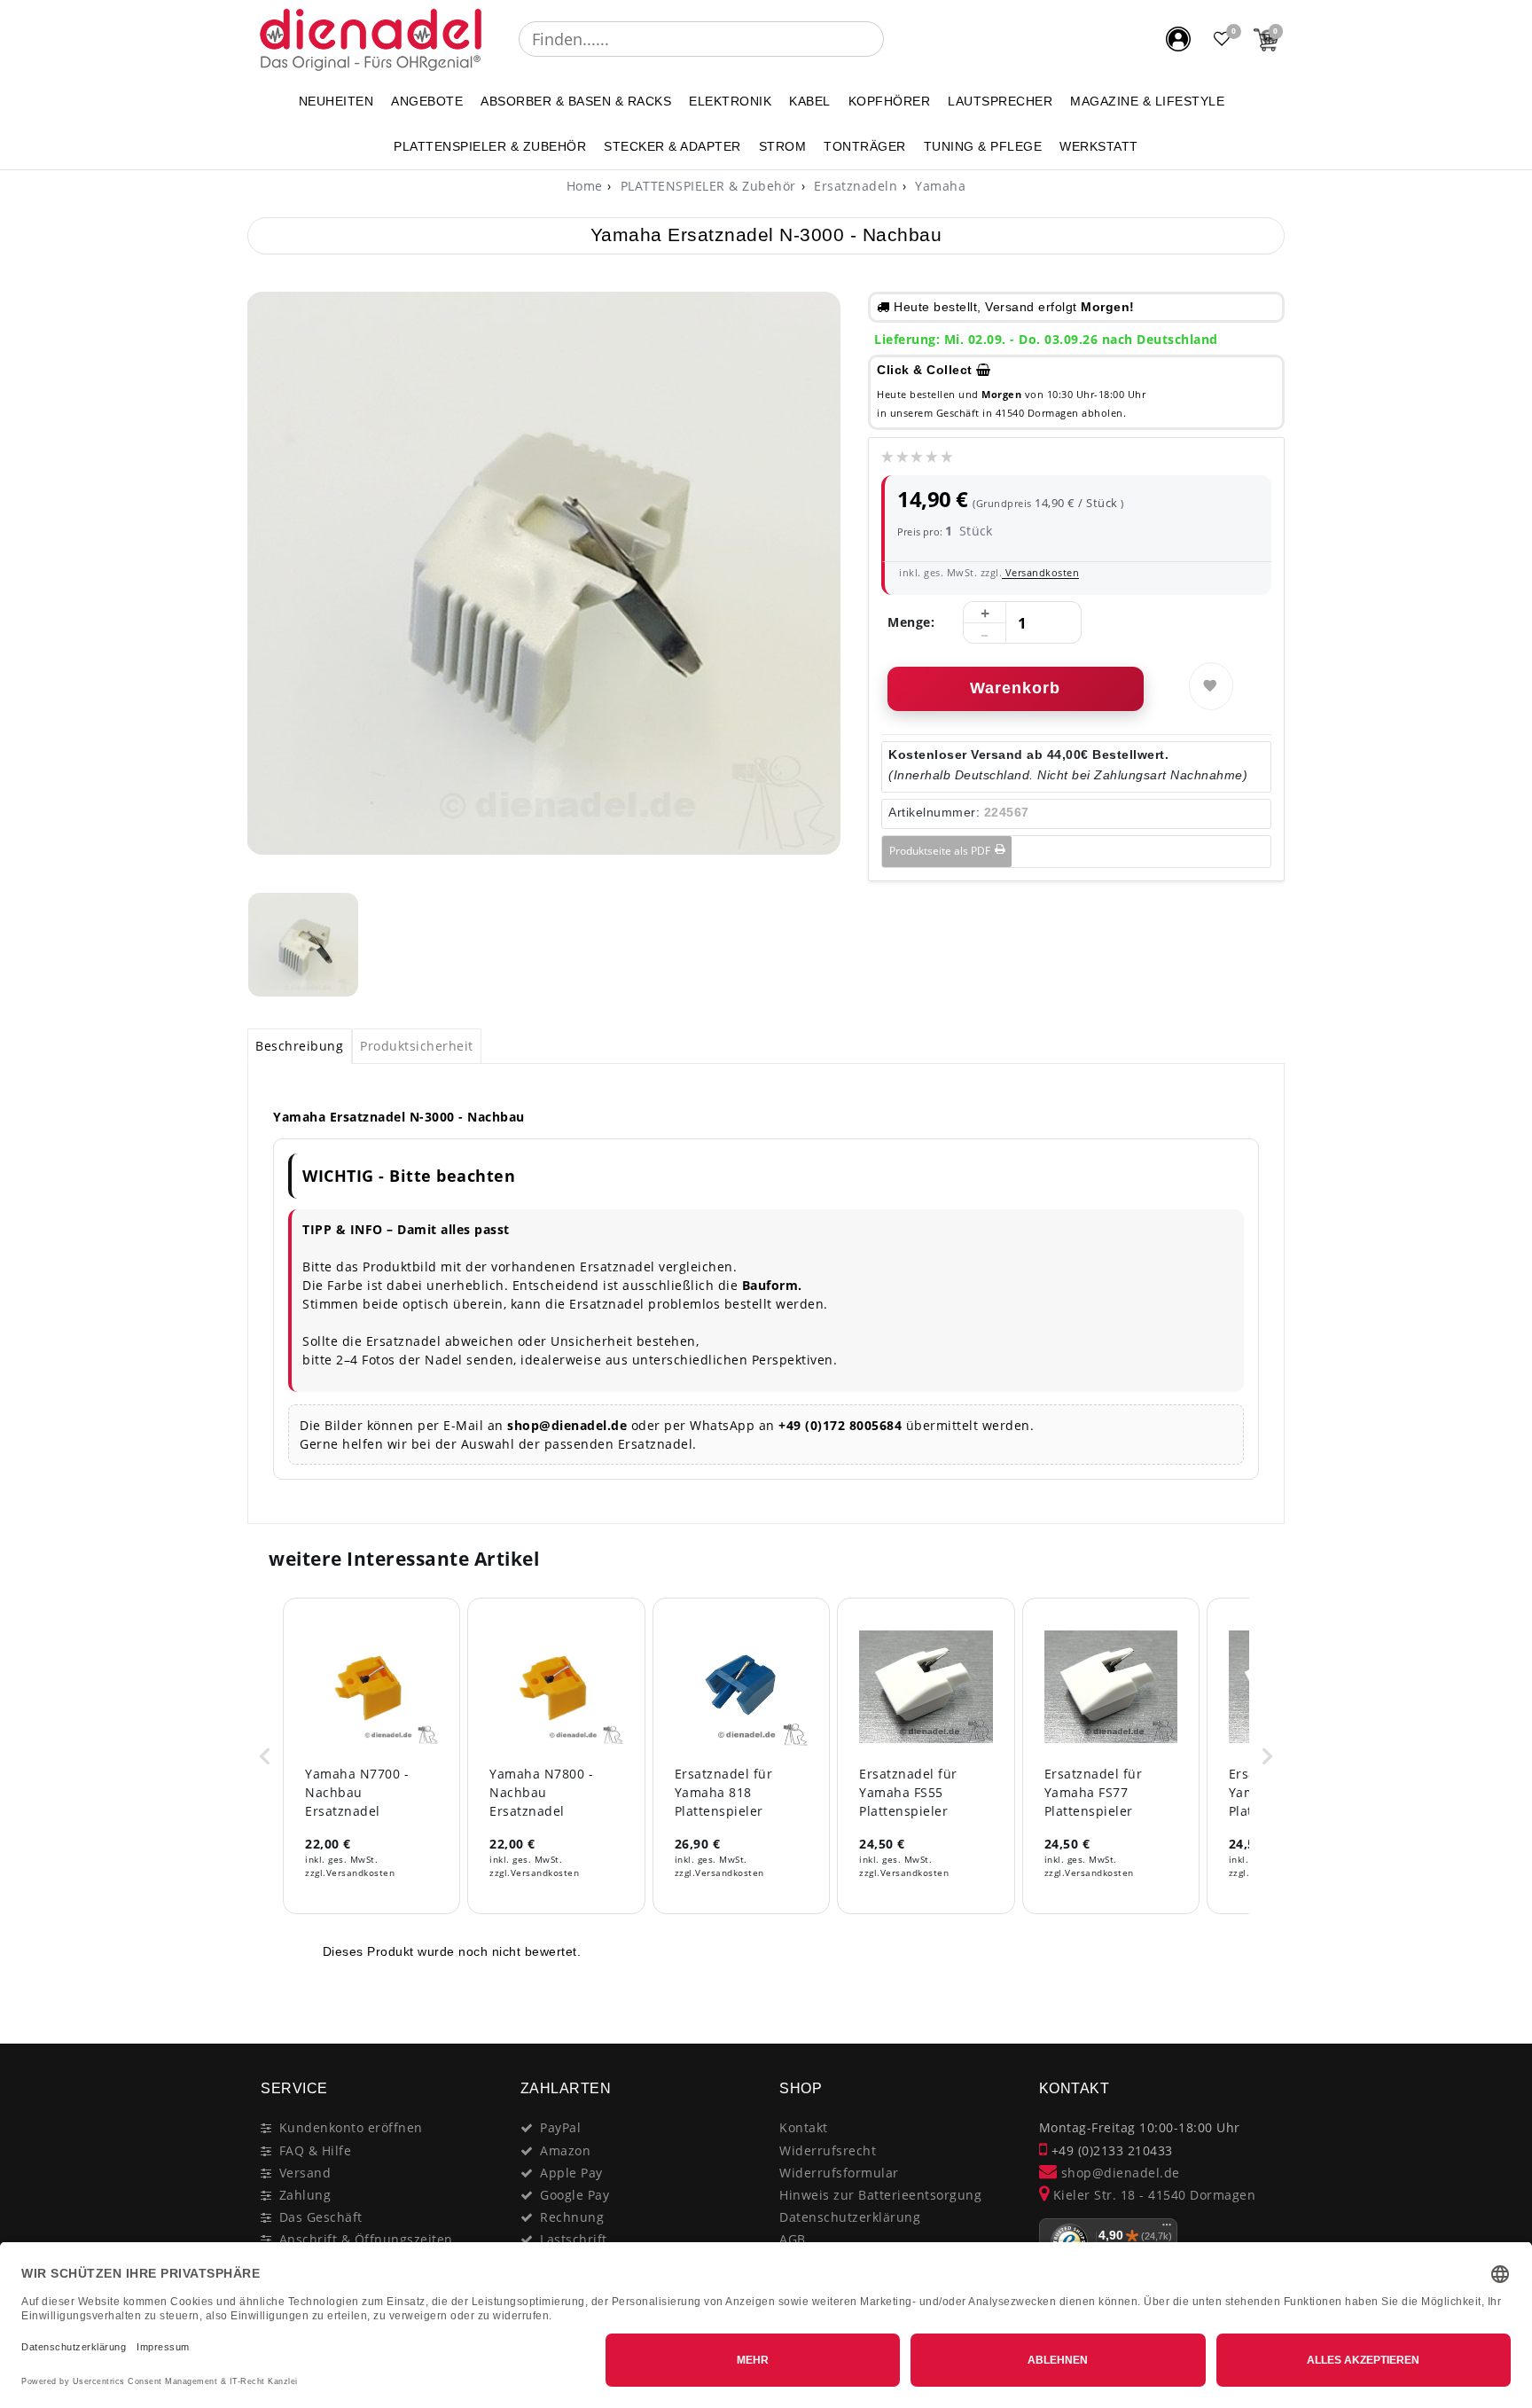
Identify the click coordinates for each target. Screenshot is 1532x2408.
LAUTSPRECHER (1000, 101)
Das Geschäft (321, 2217)
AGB (793, 2239)
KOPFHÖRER (890, 101)
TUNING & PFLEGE (983, 146)
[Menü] (1167, 2229)
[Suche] (896, 39)
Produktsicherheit (417, 1046)
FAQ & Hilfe (316, 2150)
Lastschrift (574, 2239)
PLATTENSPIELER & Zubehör (490, 146)
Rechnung (572, 2217)
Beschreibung (299, 1046)
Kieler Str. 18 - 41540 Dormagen (1152, 2195)
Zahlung (305, 2195)
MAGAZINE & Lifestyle (1147, 101)
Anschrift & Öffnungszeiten (366, 2239)
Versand (305, 2173)
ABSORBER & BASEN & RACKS (576, 101)
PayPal (560, 2127)
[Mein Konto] (1178, 39)
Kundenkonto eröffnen (351, 2127)
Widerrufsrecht (828, 2150)
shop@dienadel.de (1118, 2173)
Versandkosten (1040, 572)
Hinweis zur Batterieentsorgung (880, 2195)
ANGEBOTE (427, 101)
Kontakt (804, 2127)
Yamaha (939, 186)
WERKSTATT (1099, 146)
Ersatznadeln (854, 186)
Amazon (565, 2150)
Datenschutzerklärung (850, 2217)
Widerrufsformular (839, 2173)
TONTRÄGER (865, 146)
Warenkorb (1015, 688)
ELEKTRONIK (730, 101)
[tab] (300, 1046)
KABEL (810, 101)
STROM (783, 146)
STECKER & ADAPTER (672, 146)
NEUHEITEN (336, 101)
